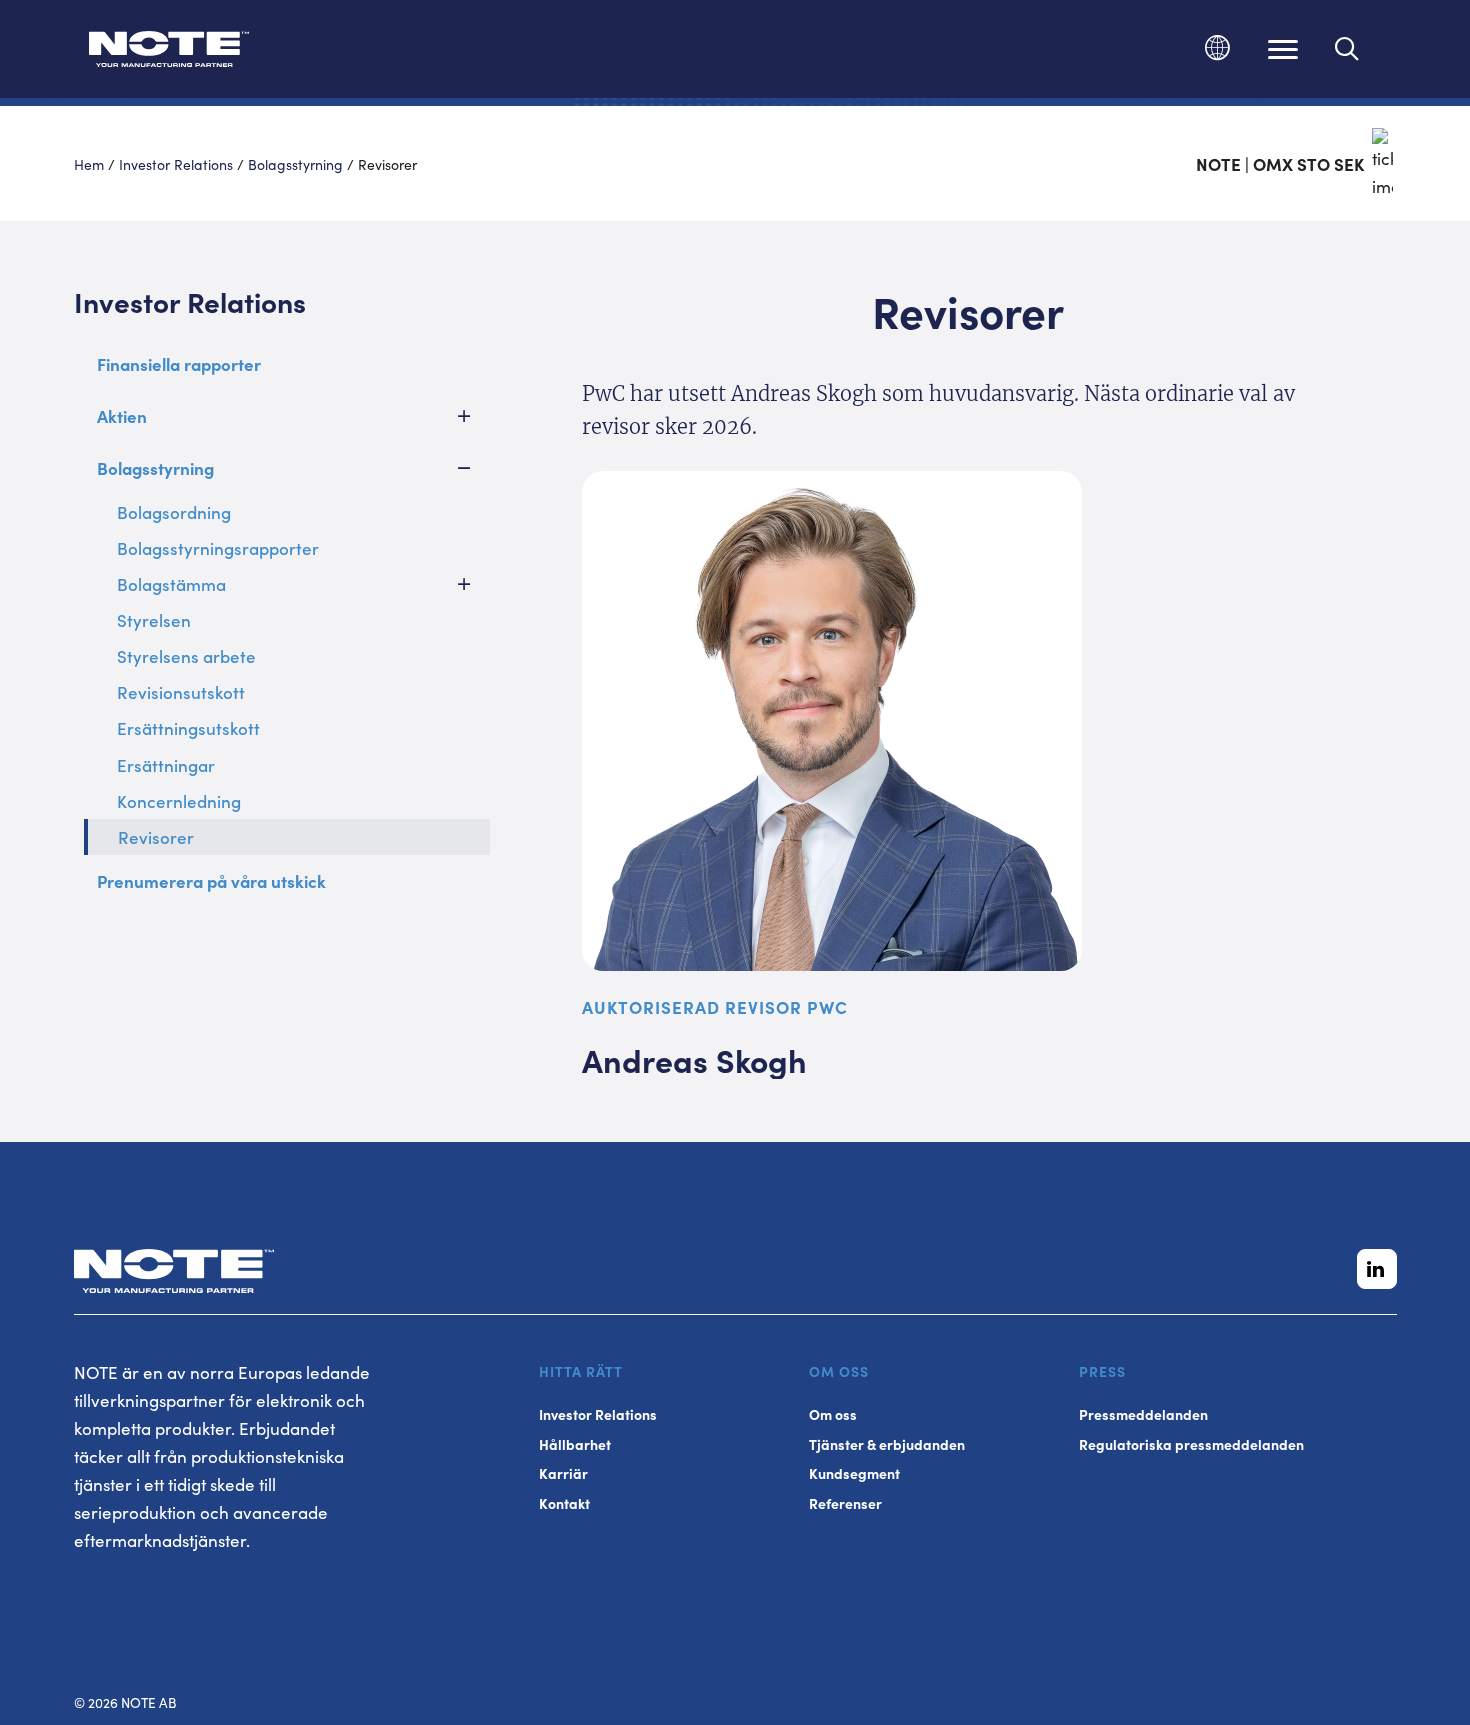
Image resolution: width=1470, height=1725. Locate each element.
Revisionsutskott (181, 692)
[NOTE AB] (169, 52)
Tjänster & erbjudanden (887, 1444)
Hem (89, 164)
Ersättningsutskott (188, 728)
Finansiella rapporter (179, 364)
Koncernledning (179, 801)
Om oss (833, 1414)
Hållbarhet (575, 1444)
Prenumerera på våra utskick (211, 881)
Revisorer (156, 837)
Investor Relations (176, 164)
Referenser (845, 1503)
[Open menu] (1283, 49)
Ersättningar (166, 765)
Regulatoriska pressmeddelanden (1191, 1444)
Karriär (563, 1473)
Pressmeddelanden (1143, 1414)
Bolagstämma (171, 584)
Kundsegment (854, 1473)
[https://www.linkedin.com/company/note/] (1377, 1269)
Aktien (122, 416)
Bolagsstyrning (295, 164)
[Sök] (1347, 49)
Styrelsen (154, 620)
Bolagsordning (174, 512)
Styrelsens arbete (186, 656)
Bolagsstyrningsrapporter (218, 548)
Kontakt (564, 1503)
